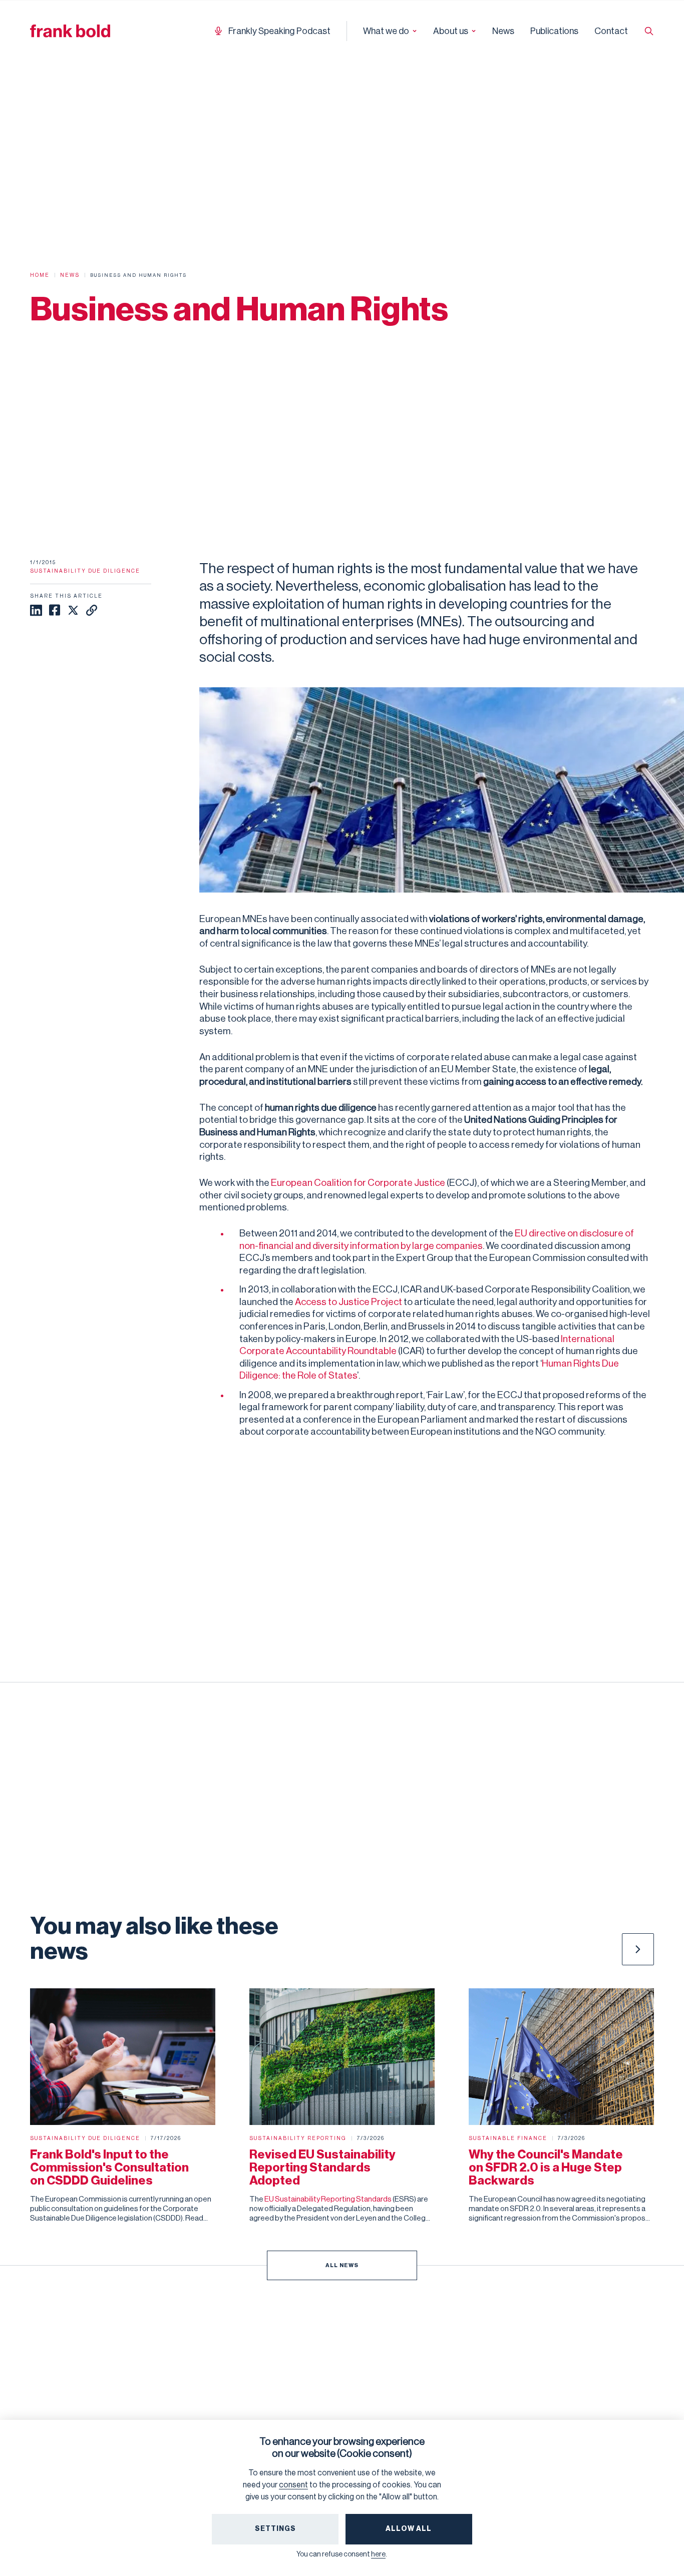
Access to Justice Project (349, 1302)
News (503, 31)
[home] (70, 31)
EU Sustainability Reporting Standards (328, 2199)
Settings (275, 2529)
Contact (611, 31)
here (378, 2554)
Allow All (409, 2529)
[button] (390, 31)
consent (293, 2485)
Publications (554, 31)
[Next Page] (638, 1949)
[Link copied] (92, 610)
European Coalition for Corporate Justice (358, 1183)
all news (342, 2265)
